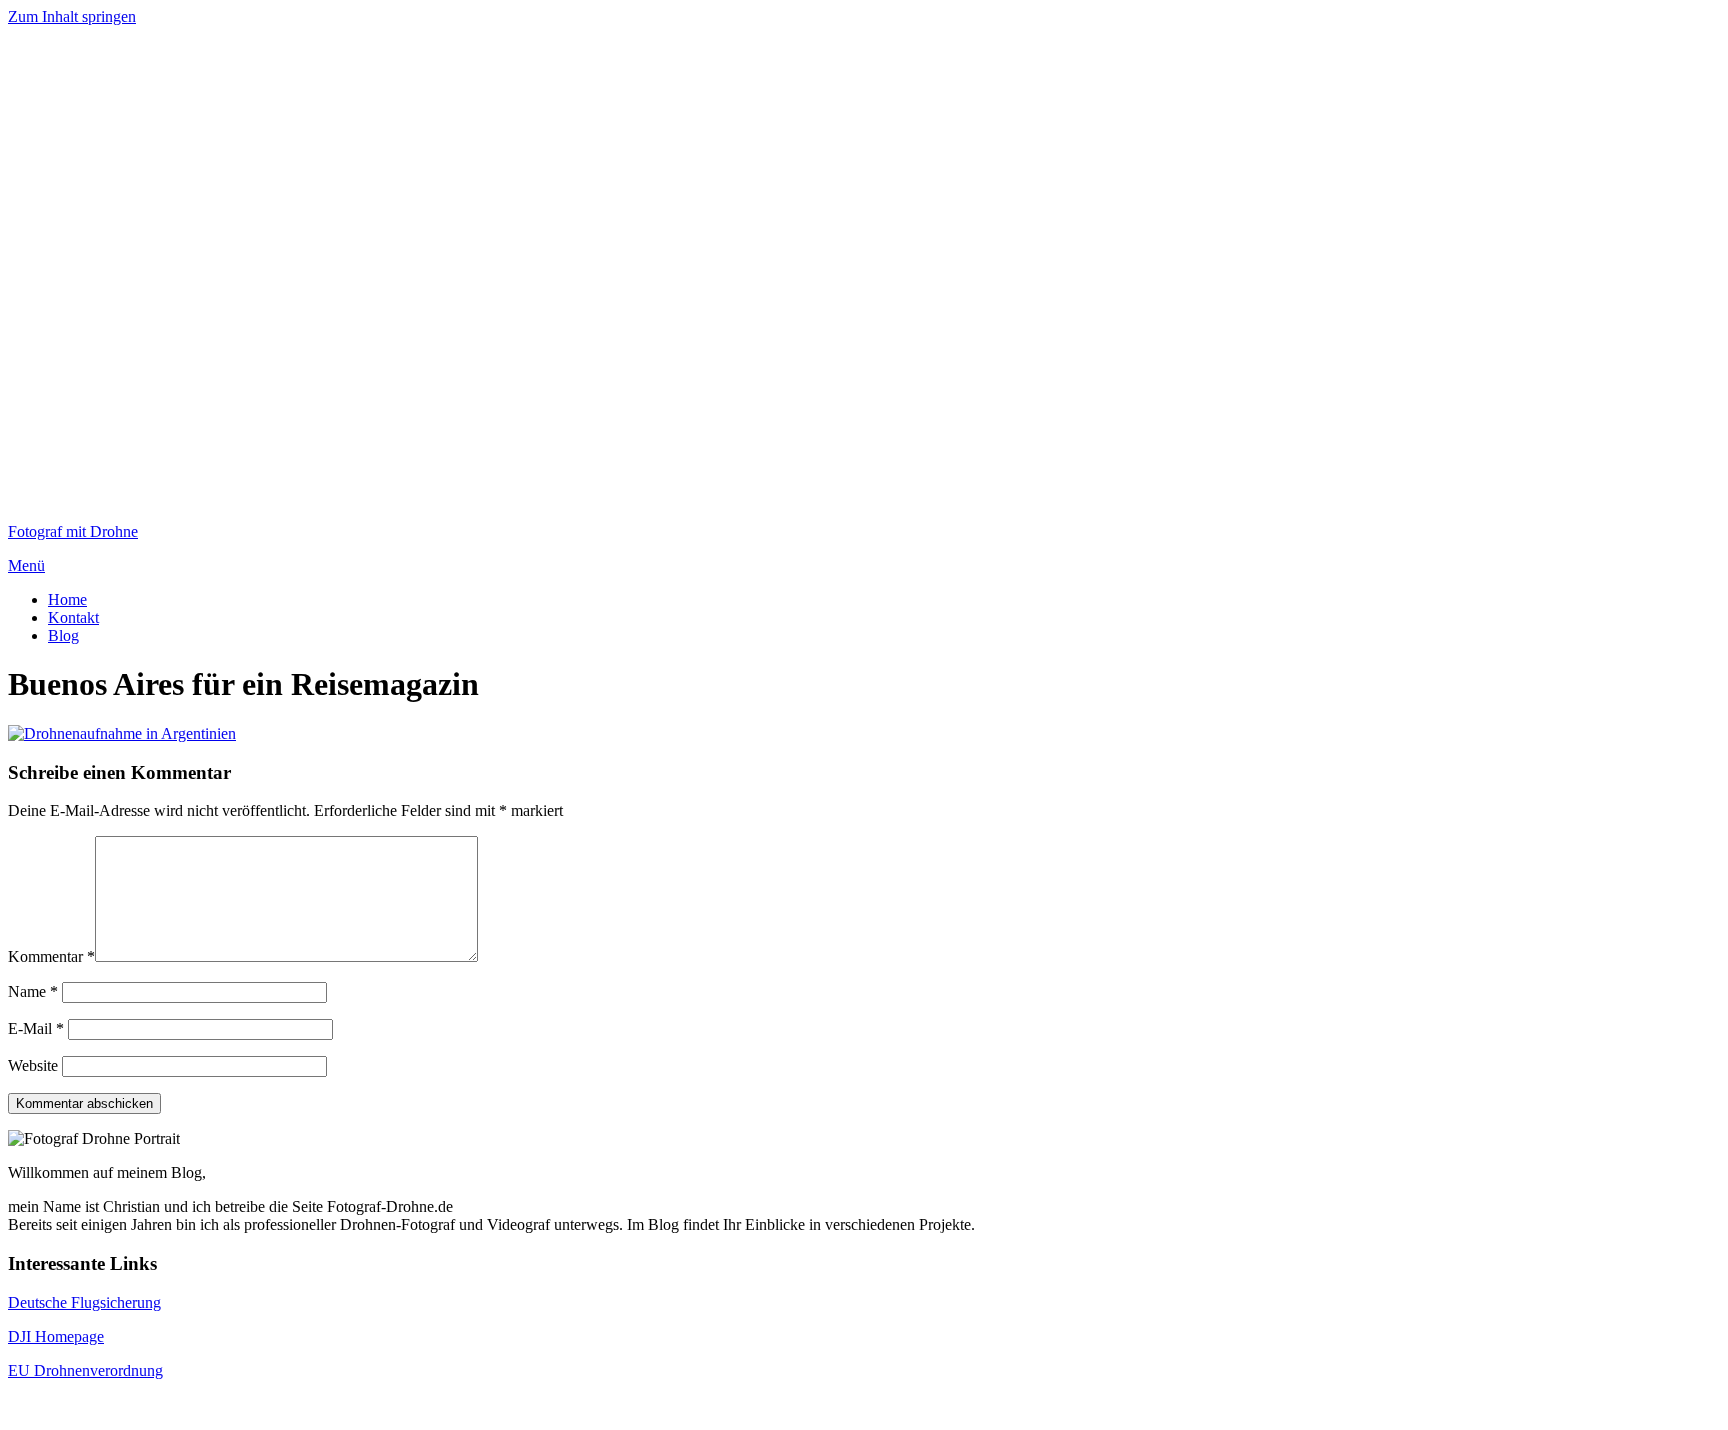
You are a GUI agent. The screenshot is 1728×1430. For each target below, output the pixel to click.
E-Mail (36, 1028)
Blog (63, 635)
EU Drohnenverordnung (85, 1370)
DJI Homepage (56, 1336)
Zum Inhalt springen (72, 16)
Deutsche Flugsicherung (84, 1302)
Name (33, 991)
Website (33, 1065)
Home (67, 599)
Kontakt (73, 617)
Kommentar (51, 956)
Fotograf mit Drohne (73, 531)
